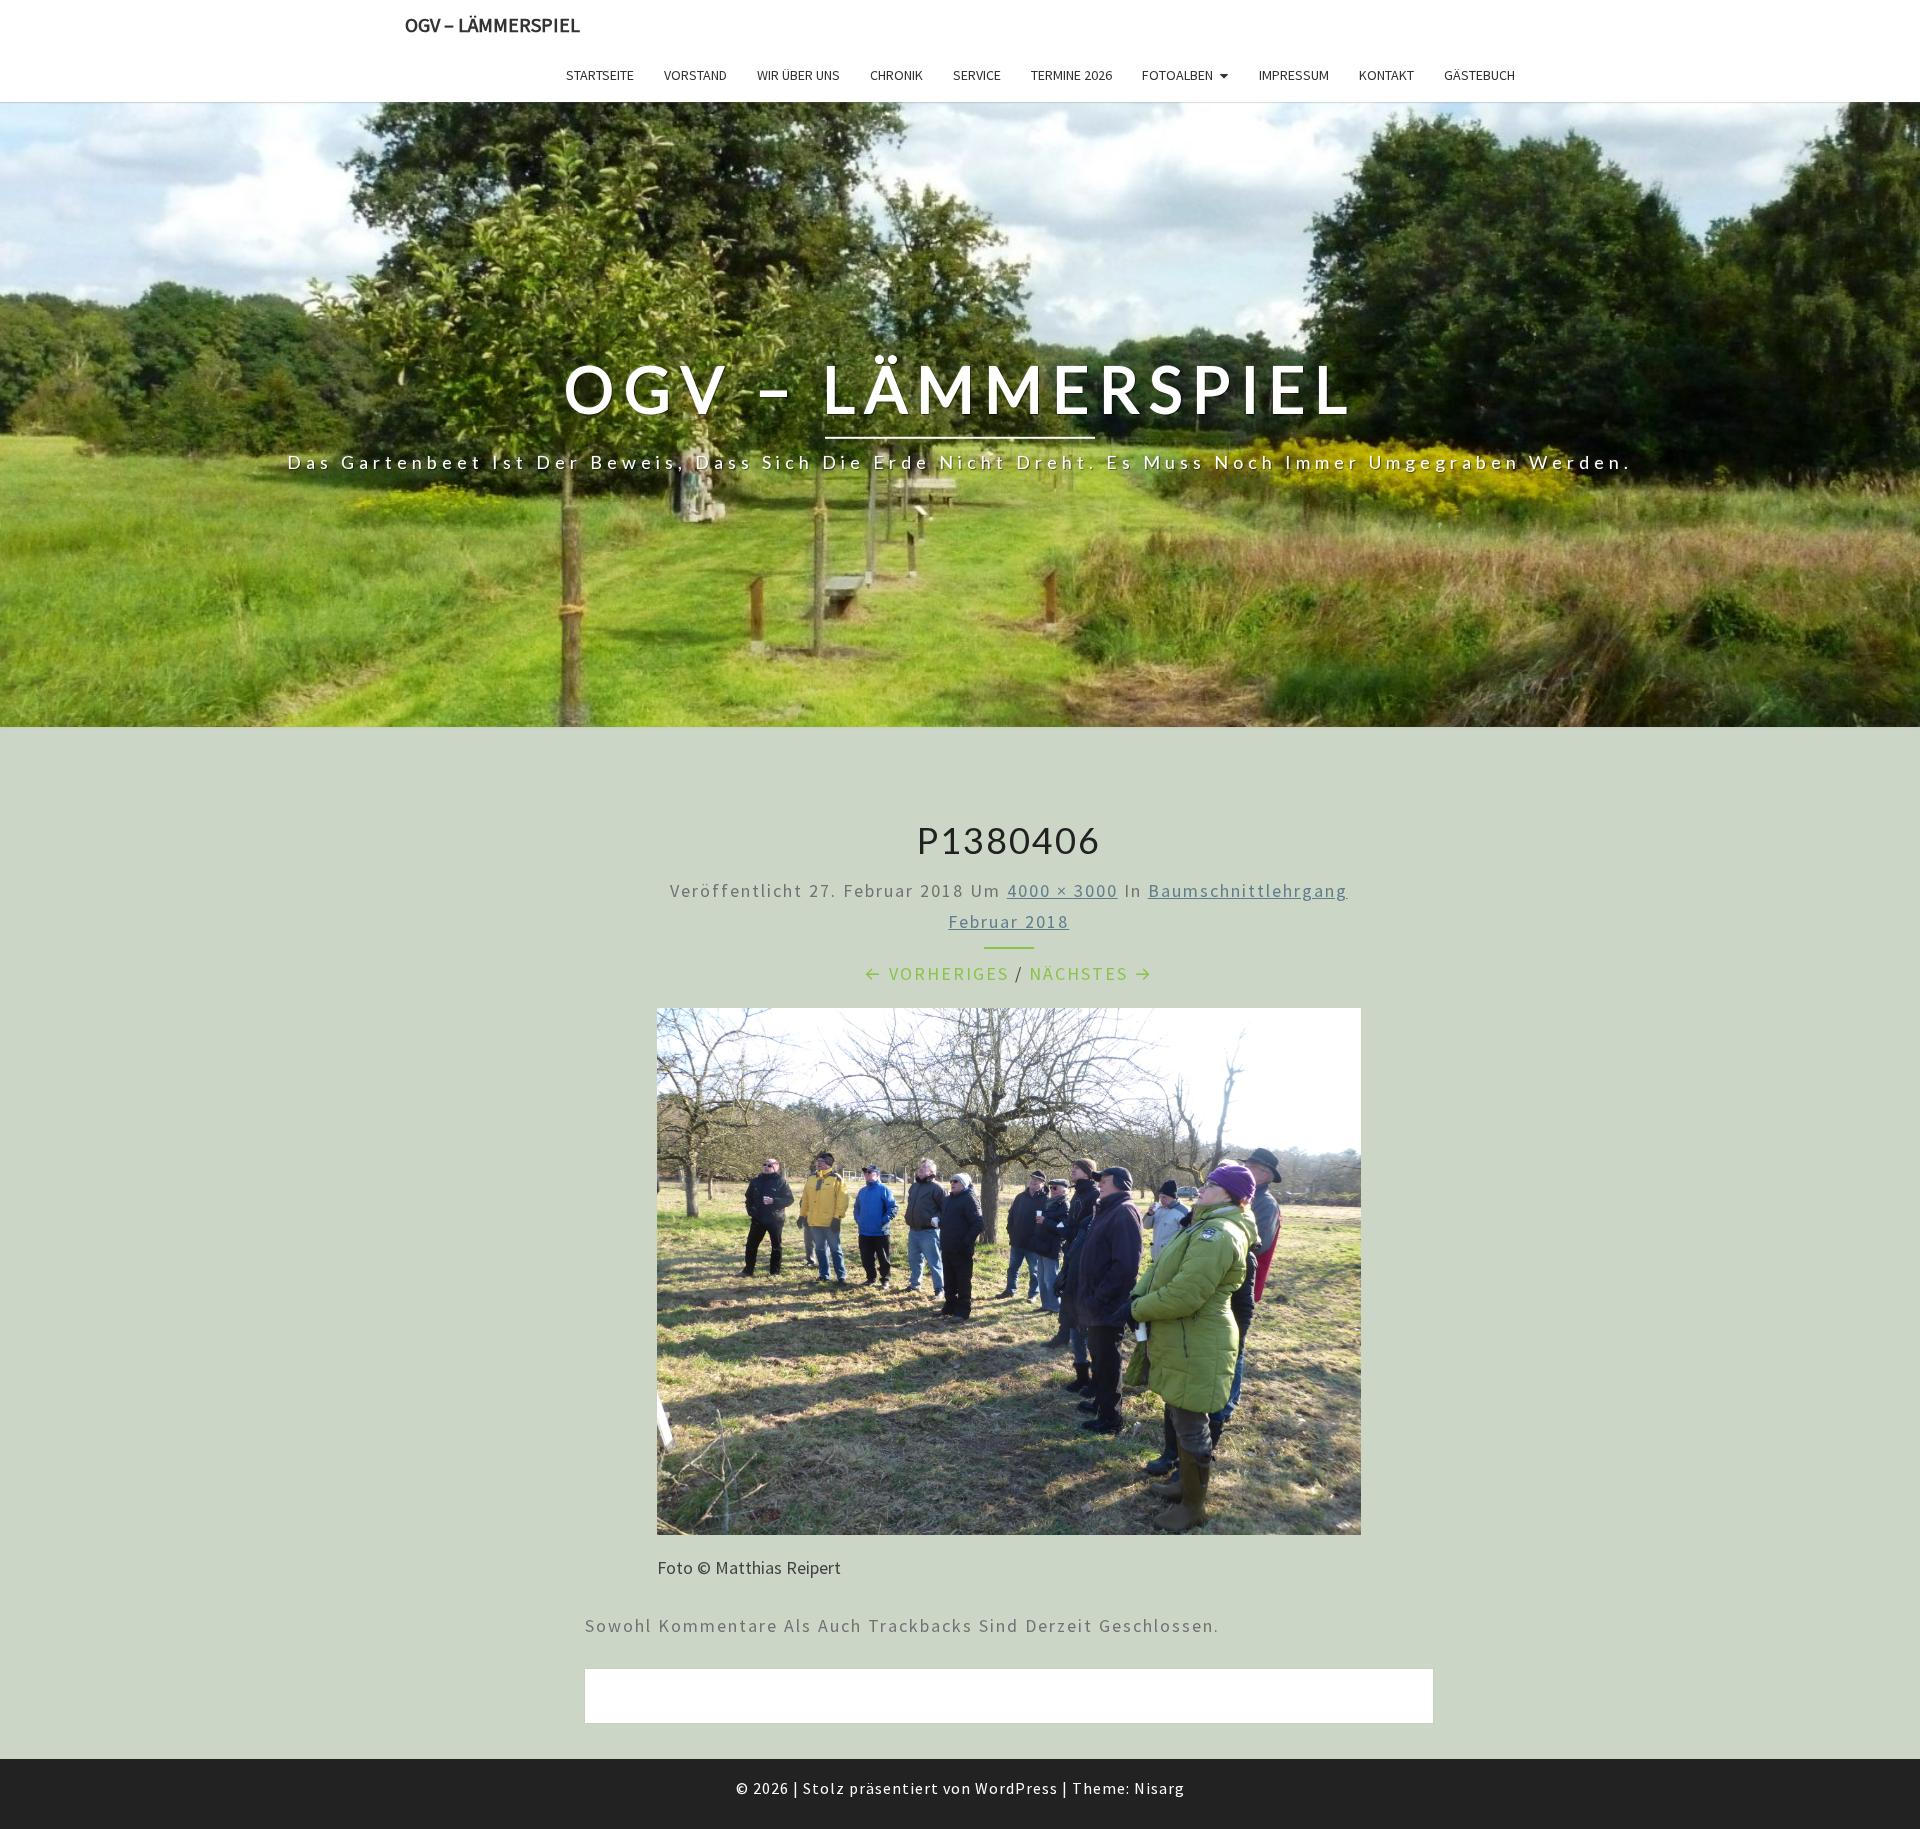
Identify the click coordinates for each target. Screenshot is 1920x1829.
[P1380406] (1009, 1278)
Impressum (1294, 75)
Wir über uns (798, 75)
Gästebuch (1479, 75)
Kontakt (1386, 75)
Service (977, 75)
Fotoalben (1177, 75)
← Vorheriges (936, 973)
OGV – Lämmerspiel (492, 24)
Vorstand (695, 75)
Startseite (600, 75)
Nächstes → (1091, 973)
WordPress (1016, 1788)
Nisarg (1159, 1788)
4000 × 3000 (1062, 890)
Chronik (896, 75)
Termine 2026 (1071, 75)
